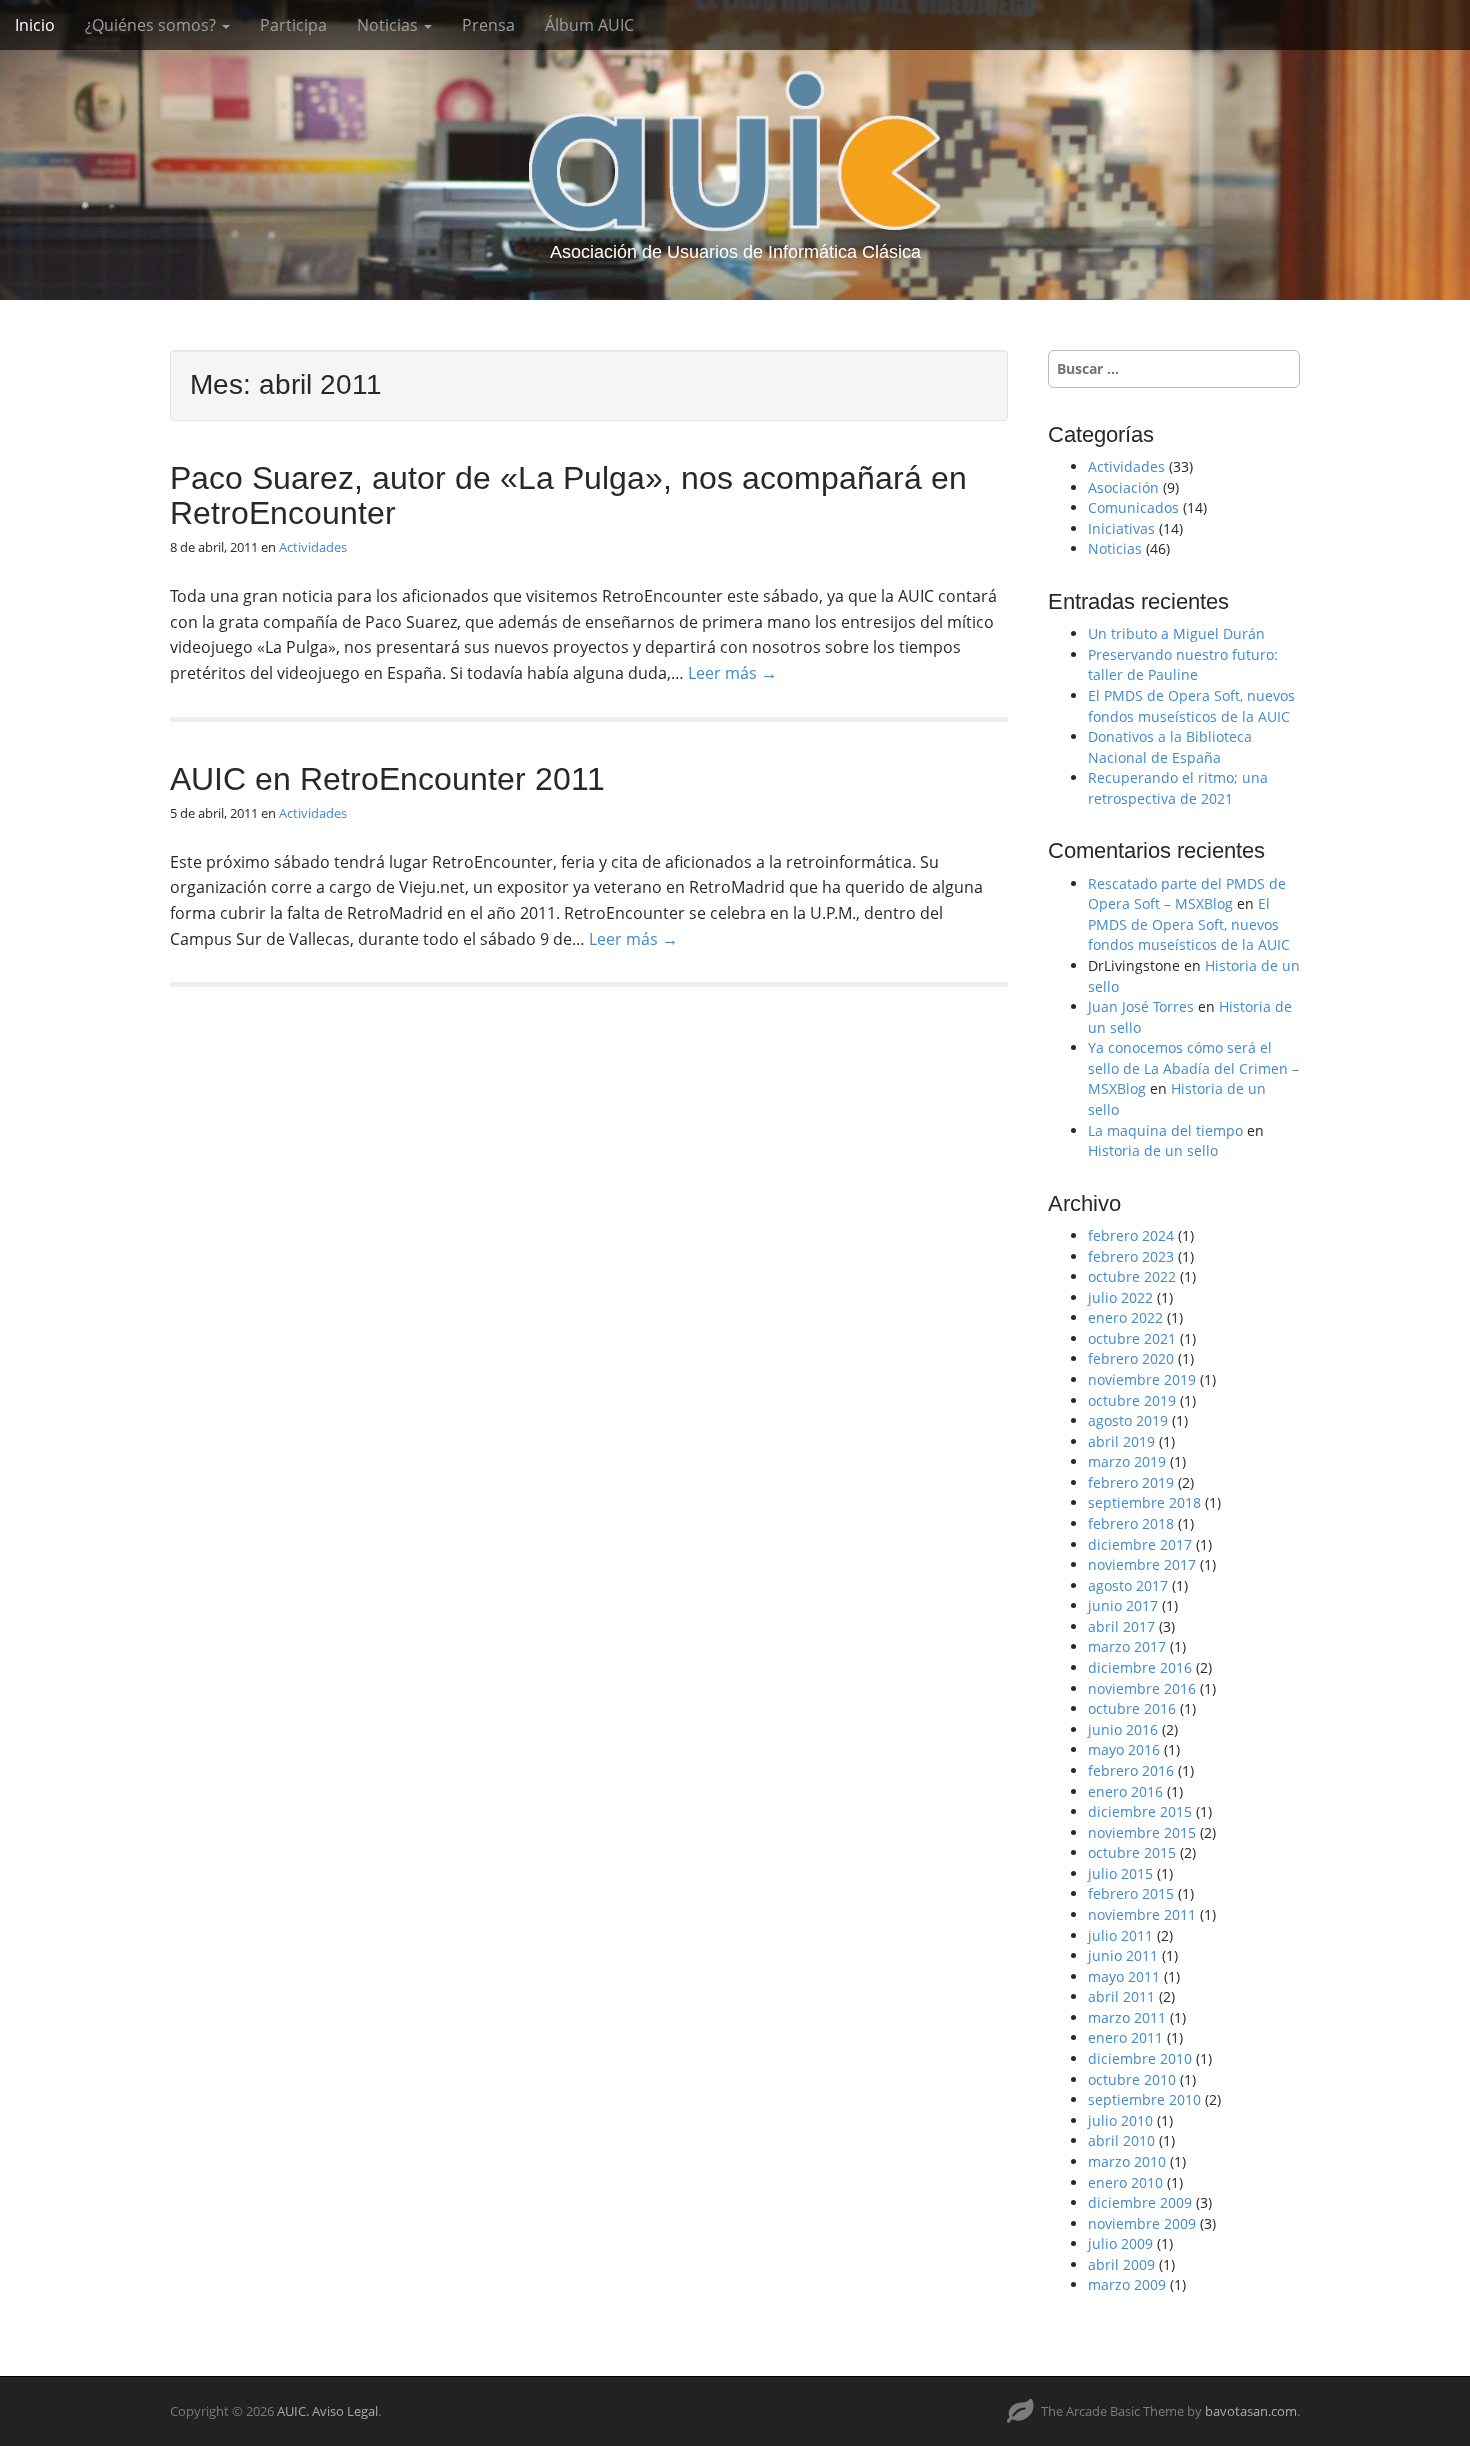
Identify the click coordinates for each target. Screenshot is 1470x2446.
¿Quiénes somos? (152, 25)
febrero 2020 (1131, 1358)
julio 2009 (1120, 2243)
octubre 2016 (1132, 1708)
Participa (293, 25)
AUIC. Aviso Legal (327, 2411)
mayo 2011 (1124, 1976)
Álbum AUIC (589, 25)
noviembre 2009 (1142, 2223)
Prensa (488, 25)
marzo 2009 (1127, 2284)
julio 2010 (1120, 2120)
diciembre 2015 (1140, 1811)
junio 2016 (1123, 1729)
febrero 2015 (1131, 1893)
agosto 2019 (1128, 1420)
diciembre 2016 (1140, 1667)
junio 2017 (1123, 1605)
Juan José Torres (1141, 1006)
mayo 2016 (1124, 1749)
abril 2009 (1121, 2264)
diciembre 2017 (1140, 1544)
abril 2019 (1121, 1441)
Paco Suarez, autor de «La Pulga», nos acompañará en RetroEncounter (568, 495)
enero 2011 (1125, 2037)
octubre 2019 (1132, 1400)
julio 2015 (1120, 1873)
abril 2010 (1121, 2140)
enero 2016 (1125, 1791)
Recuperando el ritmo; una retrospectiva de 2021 (1178, 788)
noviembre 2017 (1142, 1564)
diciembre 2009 (1140, 2202)
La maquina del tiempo (1165, 1130)
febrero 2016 (1131, 1770)
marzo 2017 (1127, 1646)
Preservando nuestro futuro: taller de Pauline (1183, 665)
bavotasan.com (1251, 2411)
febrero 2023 (1131, 1256)
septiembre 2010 (1144, 2099)
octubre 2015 (1132, 1852)
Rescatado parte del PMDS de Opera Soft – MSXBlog (1187, 894)
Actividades (313, 547)
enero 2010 (1125, 2182)
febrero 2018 (1131, 1523)
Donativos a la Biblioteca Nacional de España (1170, 747)
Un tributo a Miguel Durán (1176, 633)
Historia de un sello (1153, 1150)
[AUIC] (735, 150)
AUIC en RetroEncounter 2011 (387, 779)
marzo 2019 (1127, 1461)
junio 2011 (1123, 1955)
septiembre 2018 (1144, 1502)
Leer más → (732, 673)
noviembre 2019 (1142, 1379)
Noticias (389, 25)
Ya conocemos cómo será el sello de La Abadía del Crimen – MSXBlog (1193, 1068)
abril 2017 (1121, 1626)
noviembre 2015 (1142, 1832)
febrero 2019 (1131, 1482)
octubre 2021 (1132, 1338)
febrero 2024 (1131, 1235)
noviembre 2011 (1142, 1914)
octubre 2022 (1132, 1276)
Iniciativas (1121, 528)
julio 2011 (1120, 1935)
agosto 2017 (1128, 1585)
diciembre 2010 (1140, 2058)
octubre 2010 (1132, 2079)
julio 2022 (1120, 1297)
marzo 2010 (1127, 2161)
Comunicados (1133, 507)
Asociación (1123, 487)
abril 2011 (1121, 1996)
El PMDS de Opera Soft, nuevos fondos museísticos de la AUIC (1191, 706)
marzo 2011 (1127, 2017)
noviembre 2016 (1142, 1688)
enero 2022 (1125, 1317)
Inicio (35, 25)
